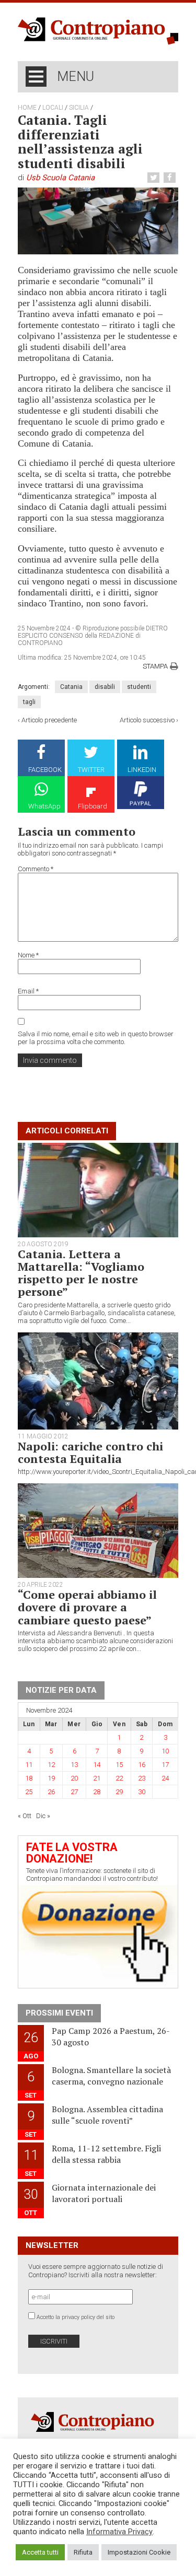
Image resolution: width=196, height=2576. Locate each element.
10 (165, 1751)
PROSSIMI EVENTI (59, 2013)
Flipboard (93, 806)
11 (29, 1765)
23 (142, 1778)
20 (74, 1778)
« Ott (25, 1816)
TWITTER (91, 770)
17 (165, 1765)
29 (119, 1792)
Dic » (43, 1816)
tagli (29, 702)
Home (27, 108)
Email (28, 991)
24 (165, 1778)
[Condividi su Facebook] (171, 178)
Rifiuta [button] (83, 2552)
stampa (155, 666)
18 (29, 1778)
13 (74, 1765)
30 (142, 1792)
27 (74, 1792)
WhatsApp (44, 806)
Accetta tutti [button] (40, 2552)
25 (29, 1792)
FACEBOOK (45, 770)
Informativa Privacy (119, 2532)
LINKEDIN (142, 770)
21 (97, 1778)
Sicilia (79, 108)
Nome (28, 955)
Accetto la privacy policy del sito (76, 2317)
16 (142, 1765)
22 (119, 1778)
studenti (139, 687)
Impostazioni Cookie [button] (139, 2552)
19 (51, 1778)
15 (119, 1765)
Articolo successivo (147, 720)
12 (51, 1765)
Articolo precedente (49, 720)
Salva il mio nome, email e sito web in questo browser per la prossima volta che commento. (96, 1038)
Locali (53, 108)
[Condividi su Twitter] (155, 178)
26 (51, 1792)
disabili (105, 687)
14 (97, 1765)
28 (97, 1792)
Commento (36, 869)
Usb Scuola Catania (60, 178)
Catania (71, 687)
